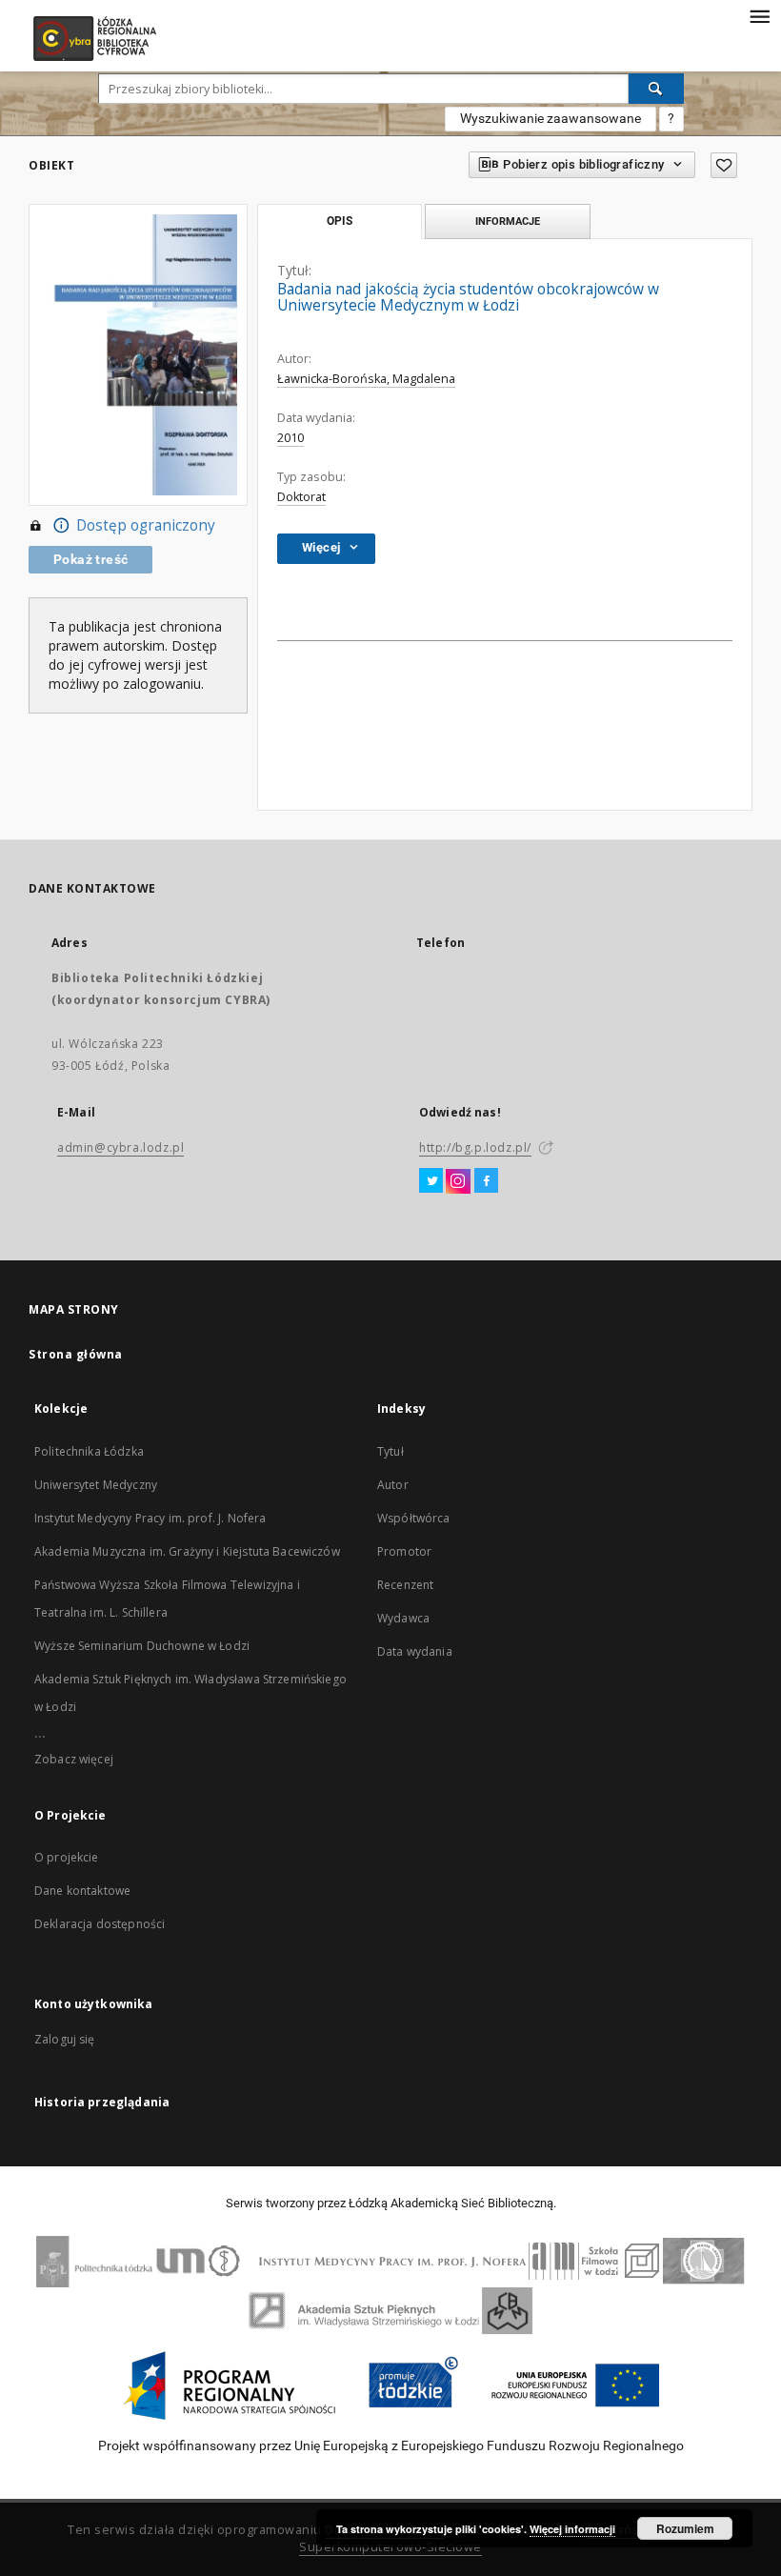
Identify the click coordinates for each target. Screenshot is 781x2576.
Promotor (404, 1551)
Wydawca (403, 1618)
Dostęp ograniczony (146, 525)
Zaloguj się (65, 2039)
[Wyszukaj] (656, 89)
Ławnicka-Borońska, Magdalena (366, 379)
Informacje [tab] (508, 221)
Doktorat (301, 497)
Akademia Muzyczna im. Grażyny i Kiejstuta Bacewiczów (187, 1551)
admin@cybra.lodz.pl (120, 1147)
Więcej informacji (572, 2529)
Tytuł (390, 1451)
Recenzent (405, 1585)
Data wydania (415, 1651)
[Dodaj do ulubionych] (724, 165)
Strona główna (76, 1354)
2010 (290, 438)
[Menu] (759, 15)
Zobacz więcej (74, 1759)
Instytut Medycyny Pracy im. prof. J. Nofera (150, 1518)
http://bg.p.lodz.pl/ (475, 1147)
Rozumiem (685, 2528)
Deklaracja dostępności (100, 1924)
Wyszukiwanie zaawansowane (551, 118)
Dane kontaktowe (82, 1891)
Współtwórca (414, 1518)
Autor (393, 1485)
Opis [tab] (340, 221)
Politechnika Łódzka (89, 1451)
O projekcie (67, 1857)
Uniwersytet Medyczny (96, 1485)
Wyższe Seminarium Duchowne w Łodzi (142, 1646)
